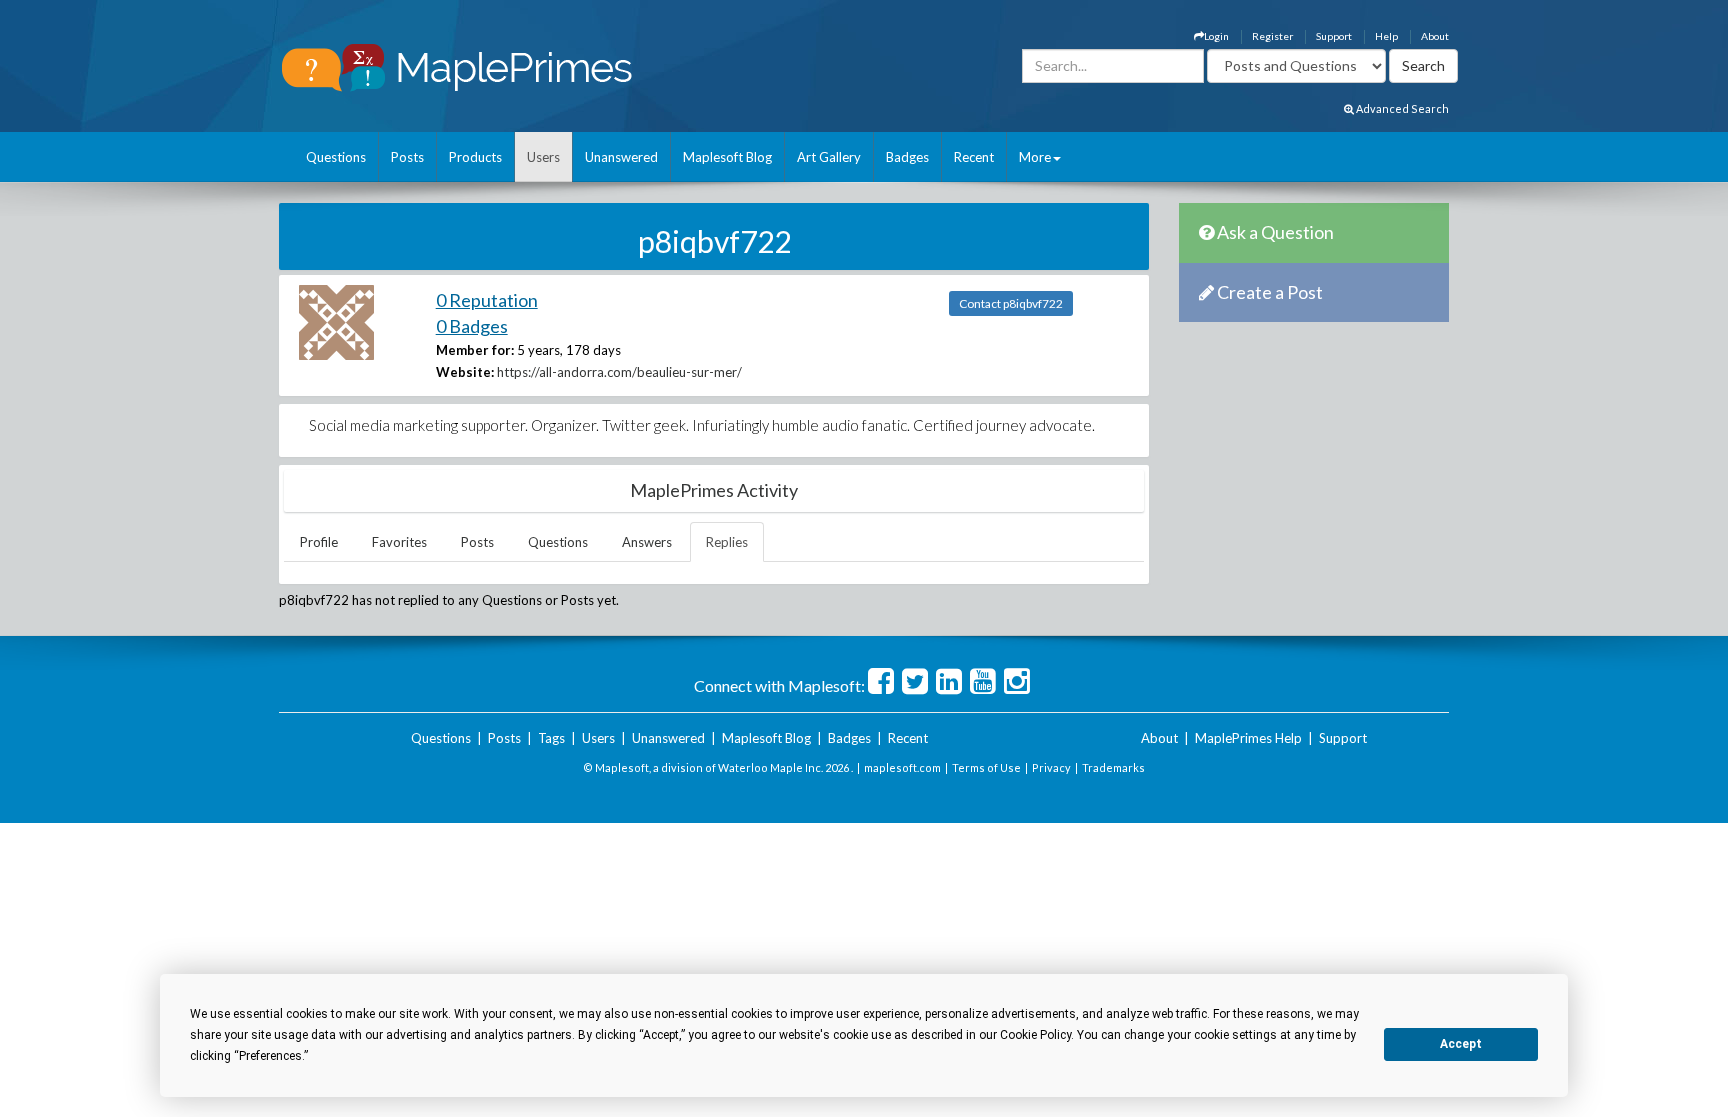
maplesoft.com (902, 767)
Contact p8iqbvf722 (1011, 303)
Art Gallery (829, 157)
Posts (407, 157)
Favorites (399, 542)
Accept (1461, 1044)
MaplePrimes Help (1248, 738)
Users (543, 157)
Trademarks (1113, 767)
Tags (551, 738)
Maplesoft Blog (727, 157)
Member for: (475, 350)
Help (1386, 36)
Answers (647, 542)
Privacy (1051, 767)
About (1435, 36)
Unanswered (621, 157)
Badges (907, 157)
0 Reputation (487, 300)
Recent (974, 157)
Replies (727, 542)
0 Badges (472, 326)
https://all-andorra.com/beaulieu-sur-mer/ (619, 372)
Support (1334, 36)
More (1035, 157)
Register (1272, 36)
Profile (319, 542)
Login (1216, 36)
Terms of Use (986, 767)
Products (475, 157)
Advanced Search (1401, 108)
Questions (336, 157)
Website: (465, 372)
